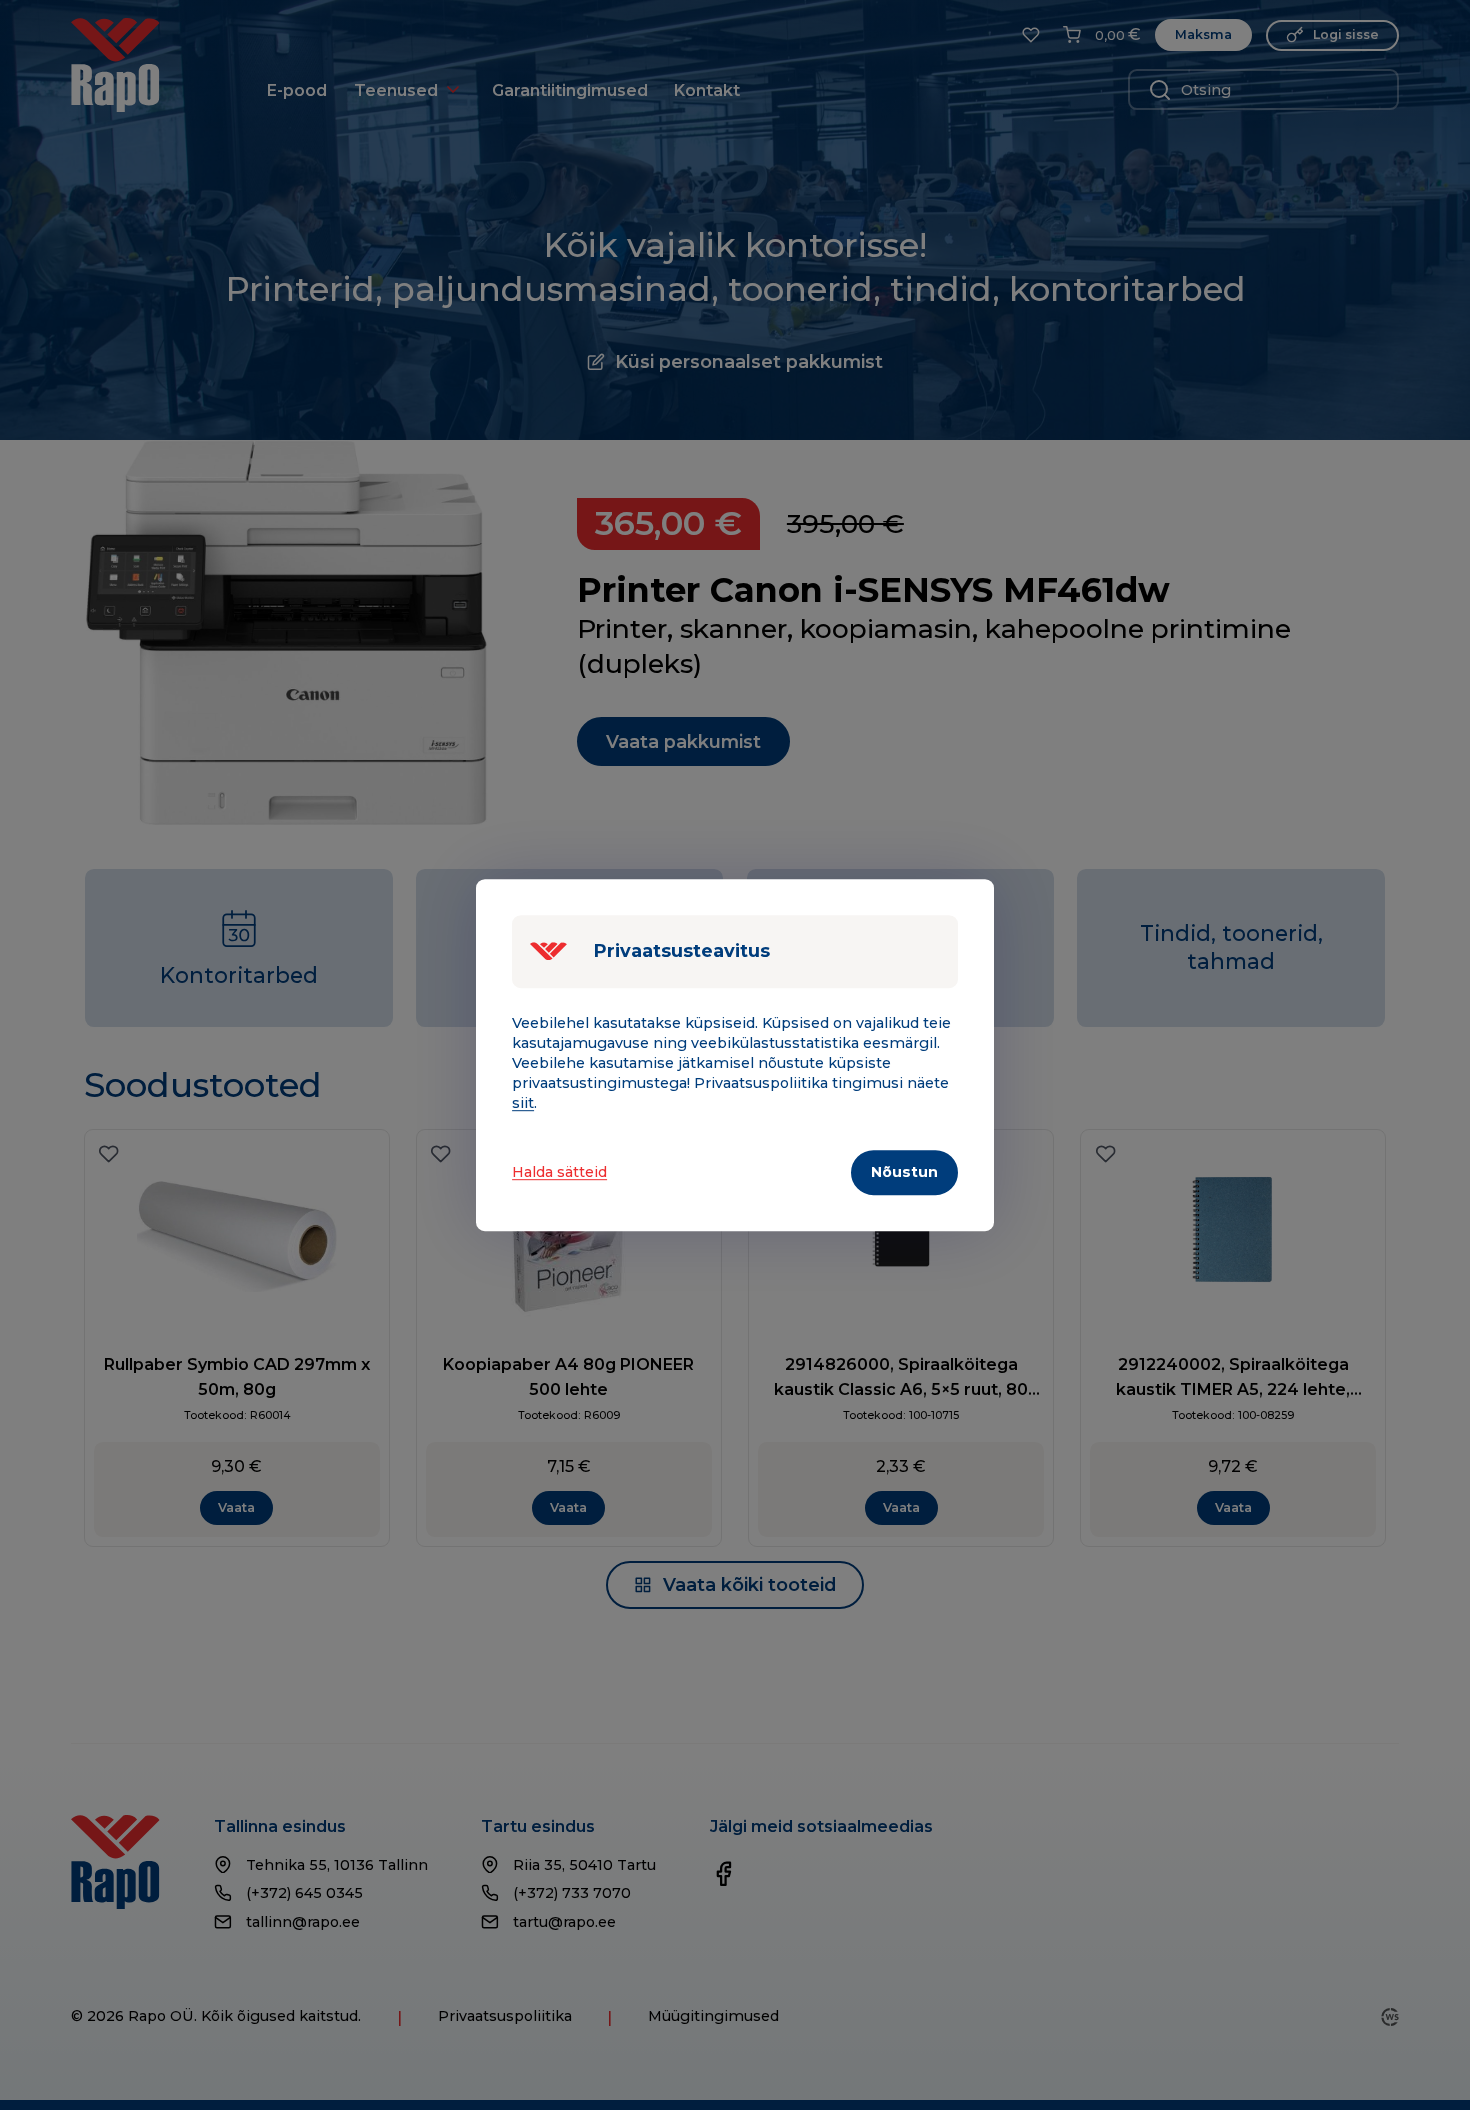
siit (523, 1104)
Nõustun (904, 1173)
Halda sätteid (559, 1172)
